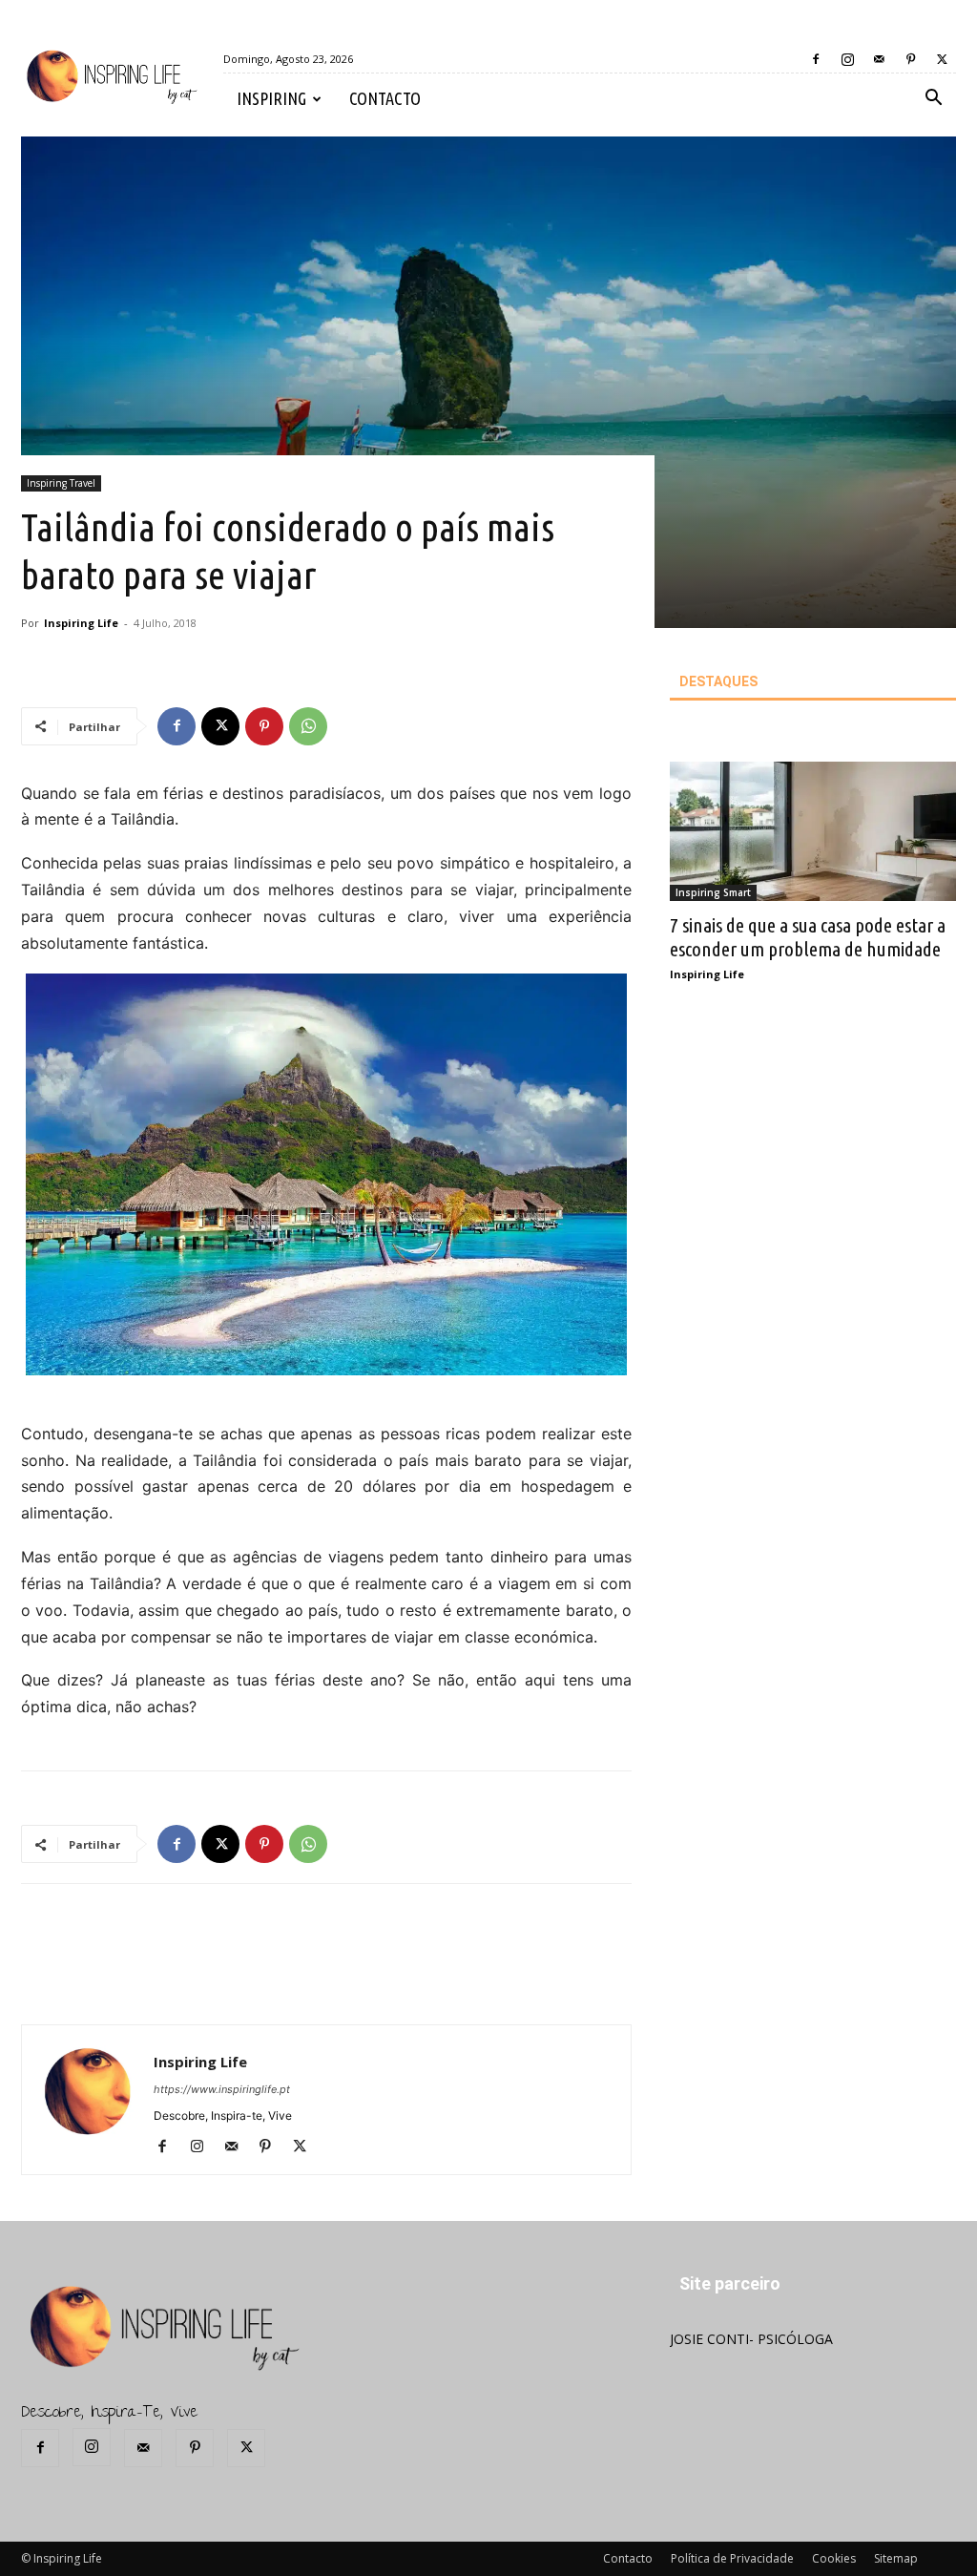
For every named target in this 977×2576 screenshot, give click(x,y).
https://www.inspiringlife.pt (222, 2089)
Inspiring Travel (61, 483)
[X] (942, 59)
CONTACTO (385, 98)
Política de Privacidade (732, 2558)
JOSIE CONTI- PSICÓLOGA (751, 2339)
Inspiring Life (81, 623)
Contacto (628, 2558)
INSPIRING (271, 98)
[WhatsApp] (308, 726)
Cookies (834, 2558)
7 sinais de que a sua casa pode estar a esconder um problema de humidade (808, 937)
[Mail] (879, 59)
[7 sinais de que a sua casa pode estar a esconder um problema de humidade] (813, 832)
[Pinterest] (910, 59)
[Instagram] (847, 59)
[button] (933, 100)
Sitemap (896, 2558)
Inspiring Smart (713, 892)
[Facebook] (816, 59)
